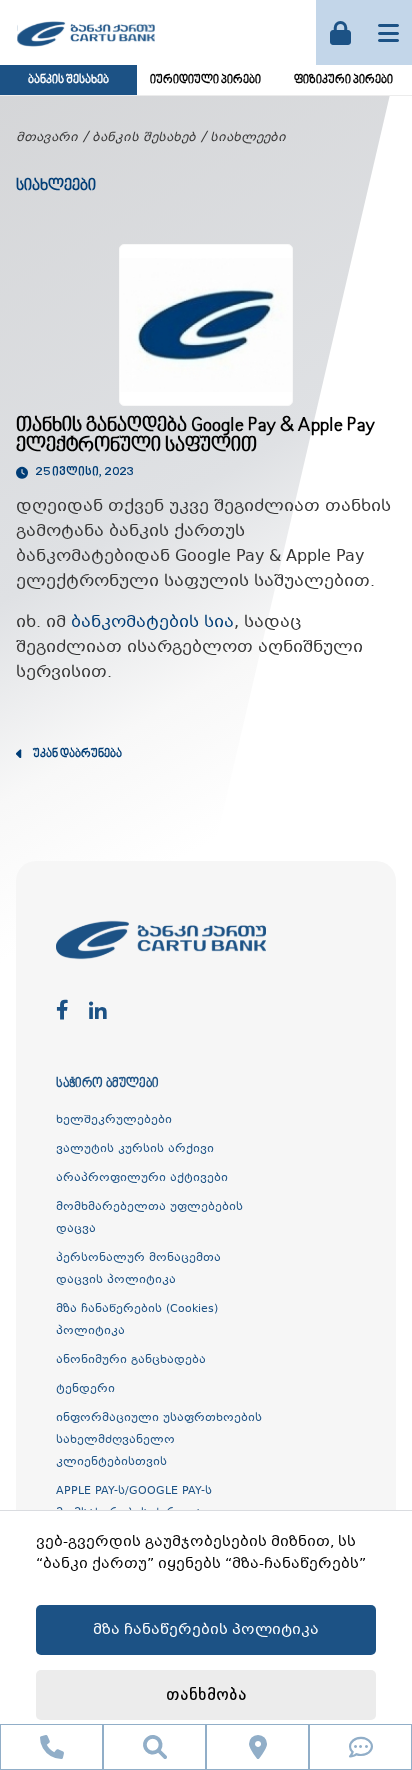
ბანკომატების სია (152, 622)
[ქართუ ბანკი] (86, 49)
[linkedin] (98, 1011)
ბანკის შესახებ (68, 80)
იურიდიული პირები (205, 80)
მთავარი (47, 138)
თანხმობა (206, 1695)
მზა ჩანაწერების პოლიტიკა (206, 1630)
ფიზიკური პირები (343, 80)
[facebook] (62, 1011)
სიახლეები (248, 138)
